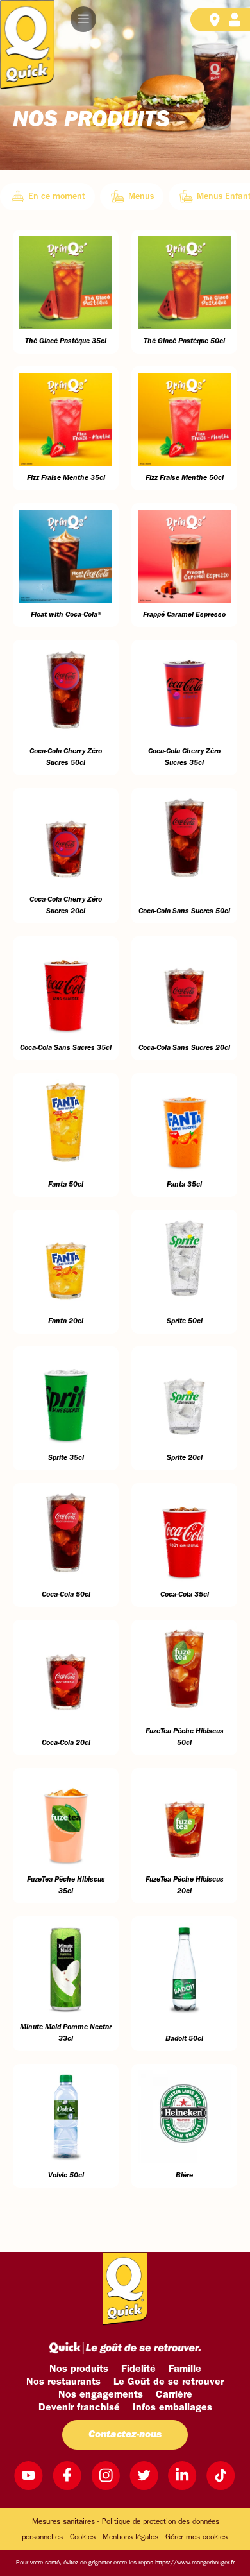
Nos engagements (101, 2395)
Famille (185, 2369)
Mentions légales (130, 2537)
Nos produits (79, 2369)
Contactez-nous (125, 2435)
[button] (83, 19)
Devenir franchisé (79, 2408)
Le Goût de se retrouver (169, 2382)
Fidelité (138, 2369)
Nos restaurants (63, 2382)
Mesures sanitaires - (66, 2522)
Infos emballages (172, 2408)
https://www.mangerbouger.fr (195, 2563)
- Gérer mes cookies (194, 2537)
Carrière (174, 2395)
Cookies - (85, 2537)
